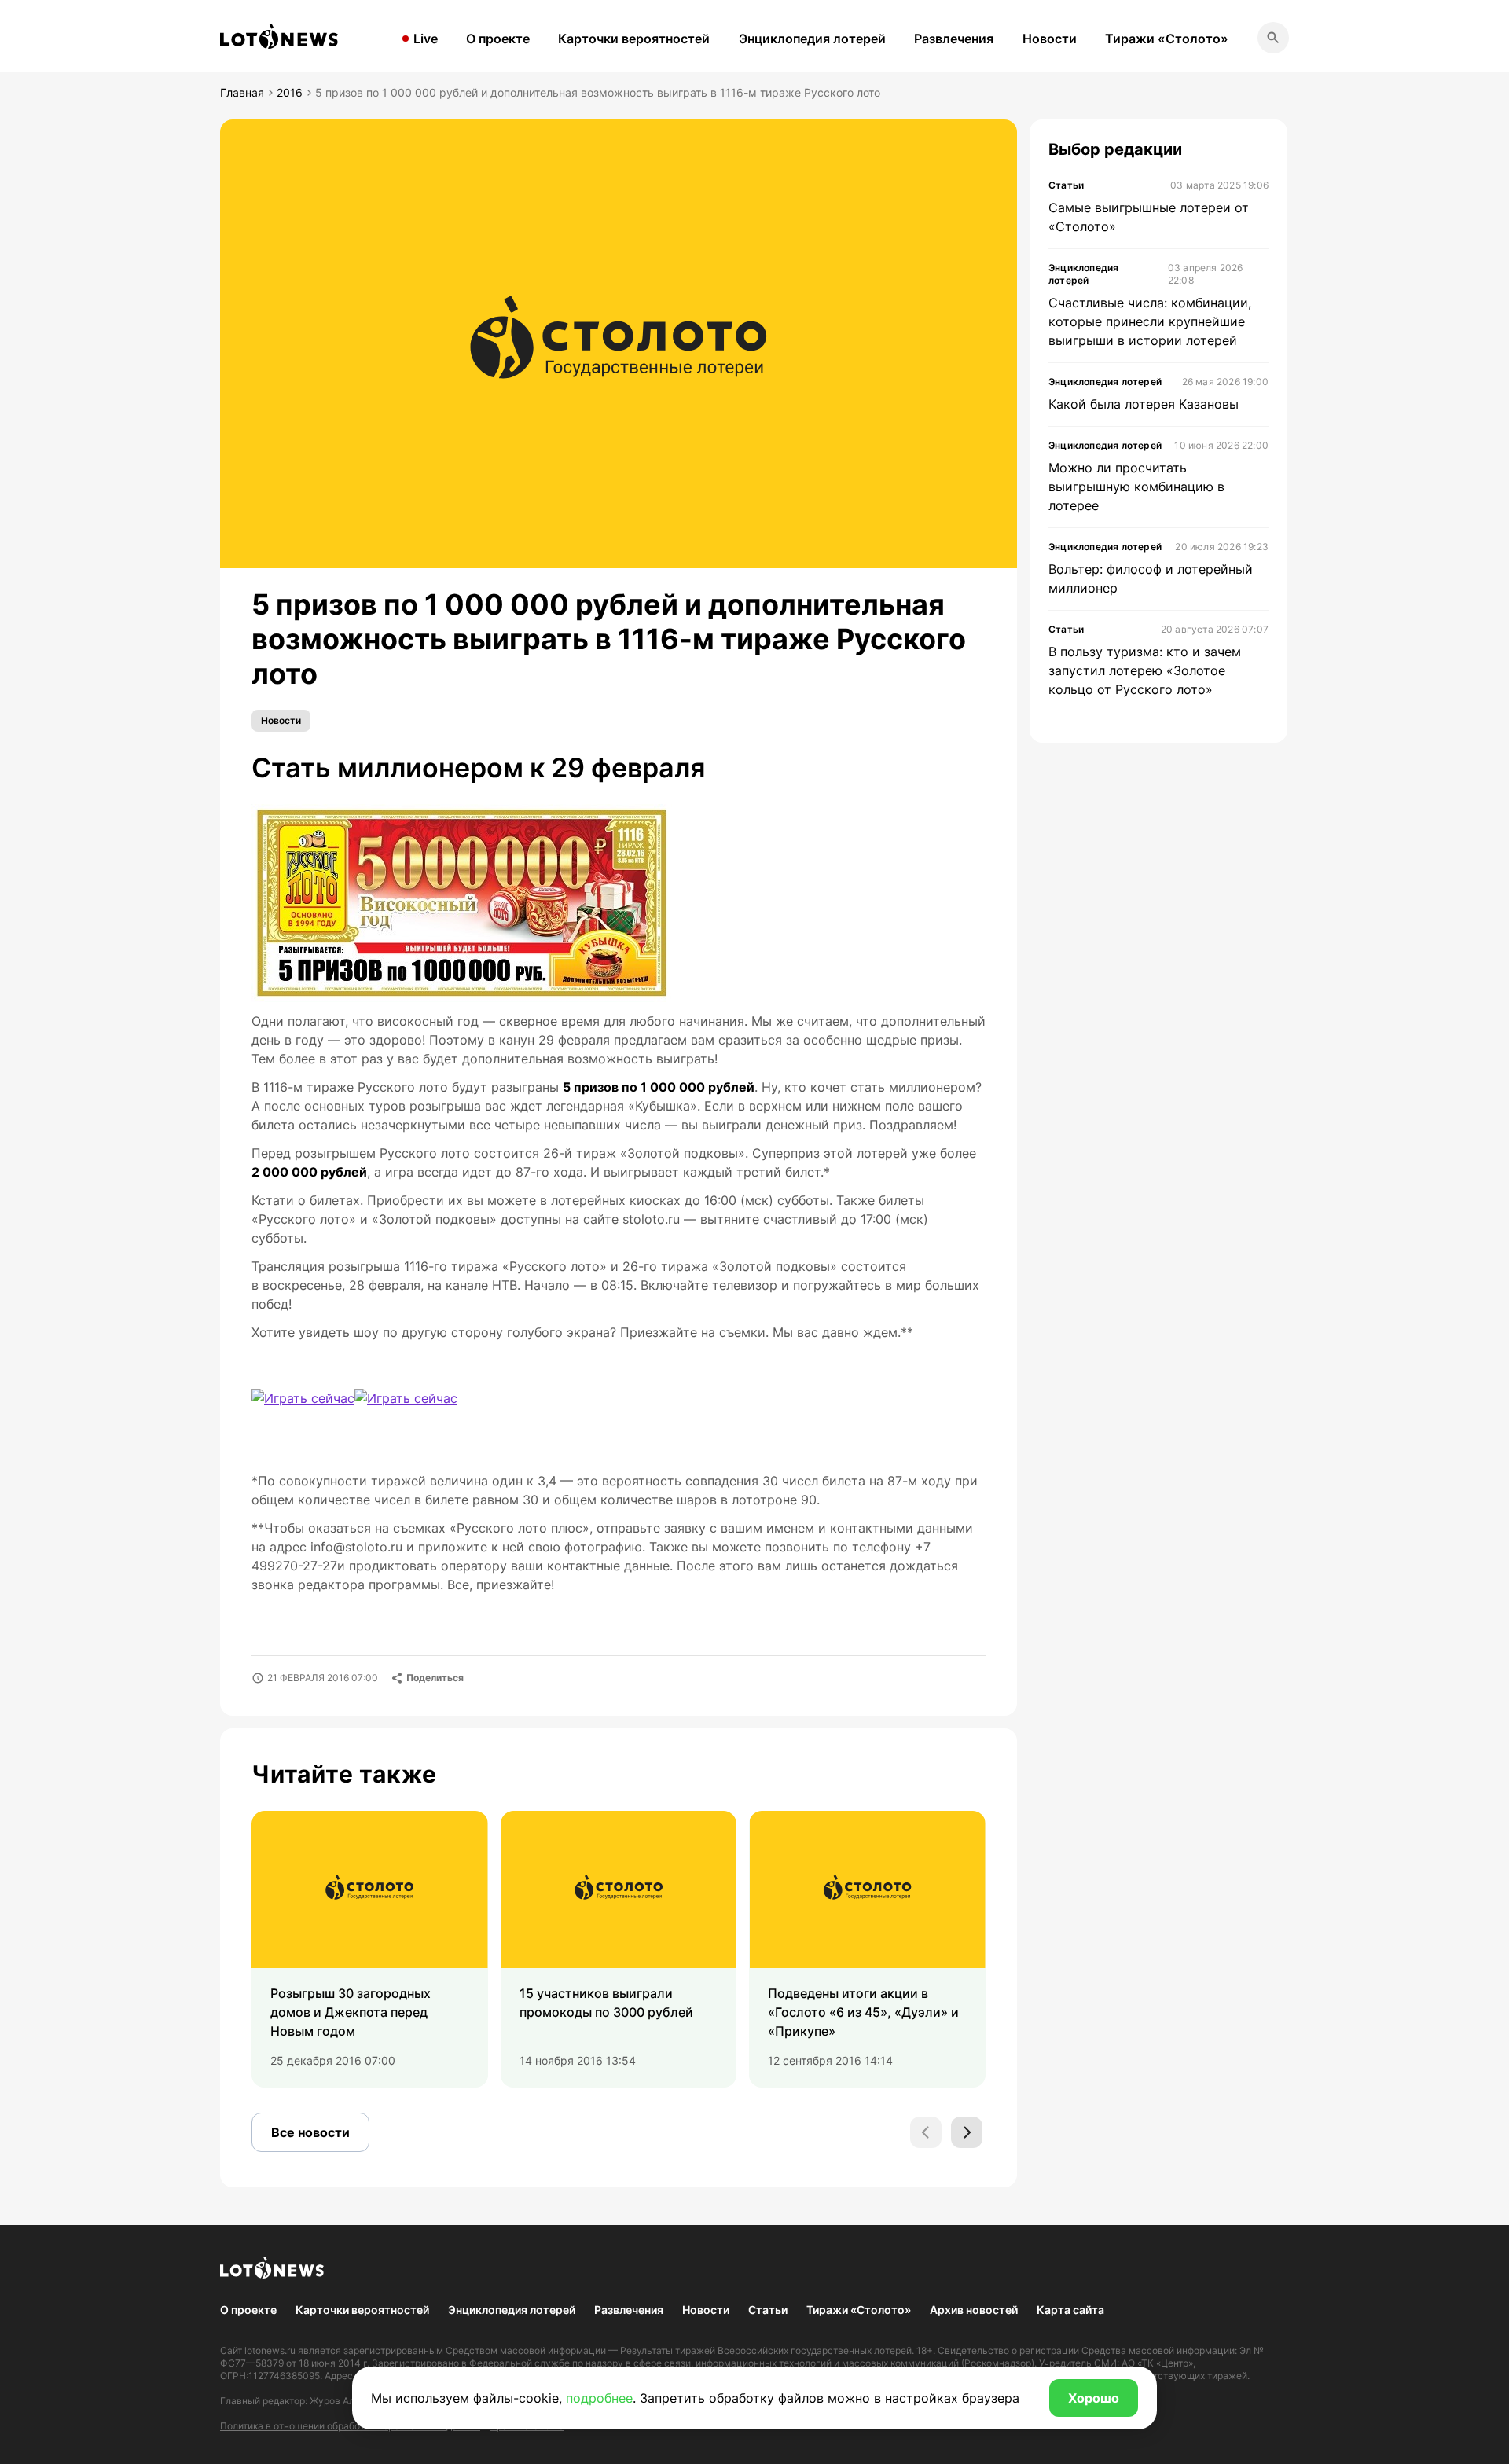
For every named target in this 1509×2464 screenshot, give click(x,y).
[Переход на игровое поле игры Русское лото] (303, 1398)
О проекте (498, 39)
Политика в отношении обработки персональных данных (350, 2426)
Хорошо (1094, 2398)
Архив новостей (974, 2310)
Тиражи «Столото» (1167, 39)
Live (426, 39)
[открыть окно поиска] (1273, 38)
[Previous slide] (926, 2132)
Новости (1050, 39)
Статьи (768, 2310)
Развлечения (954, 39)
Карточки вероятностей (634, 39)
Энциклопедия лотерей (812, 39)
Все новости (310, 2132)
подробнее (599, 2398)
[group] (370, 1949)
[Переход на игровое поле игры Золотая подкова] (465, 1416)
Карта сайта (1070, 2310)
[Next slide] (967, 2132)
